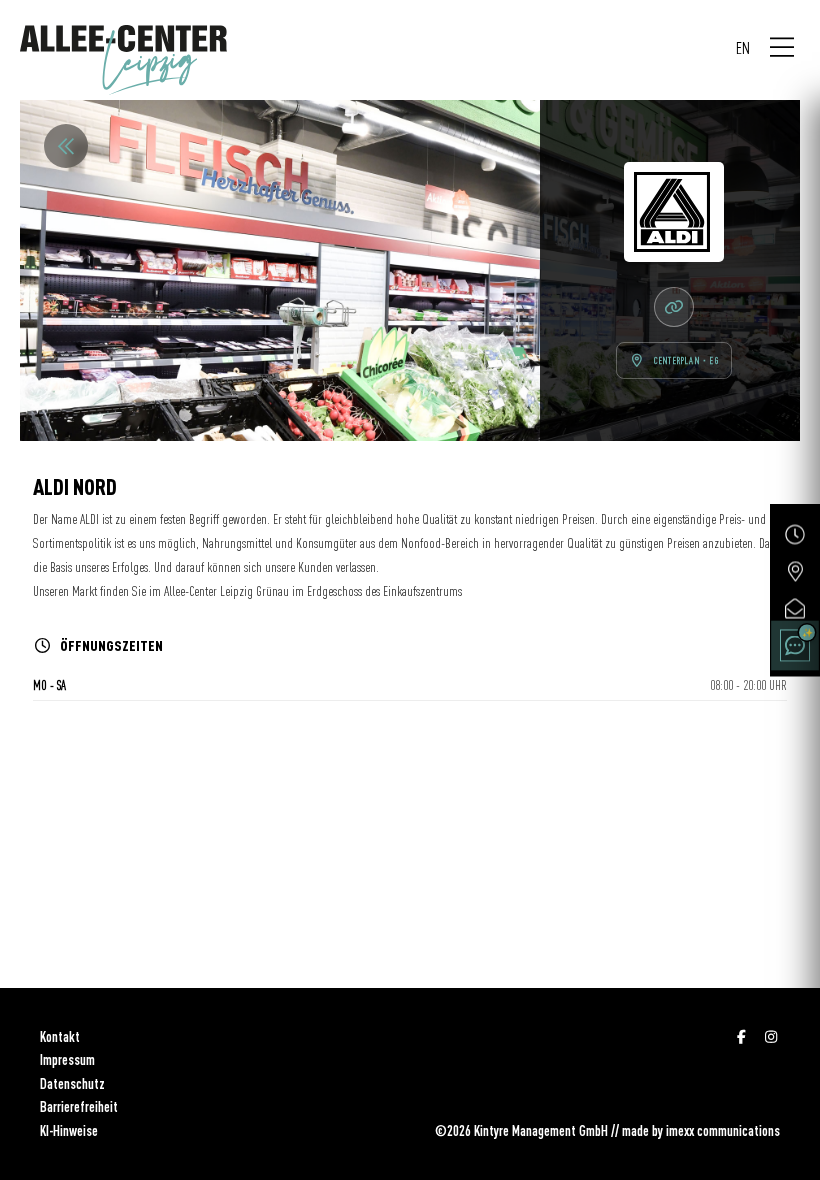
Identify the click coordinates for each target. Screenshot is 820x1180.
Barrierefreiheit (79, 1107)
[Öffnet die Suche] (795, 646)
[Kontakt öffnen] (795, 609)
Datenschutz (72, 1084)
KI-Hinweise (69, 1131)
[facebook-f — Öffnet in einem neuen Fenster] (742, 1037)
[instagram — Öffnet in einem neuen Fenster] (772, 1037)
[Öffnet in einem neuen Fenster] (674, 307)
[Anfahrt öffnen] (795, 572)
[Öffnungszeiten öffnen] (795, 535)
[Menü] (782, 48)
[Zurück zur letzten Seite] (66, 146)
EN (743, 47)
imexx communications (723, 1131)
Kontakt (60, 1037)
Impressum (67, 1060)
